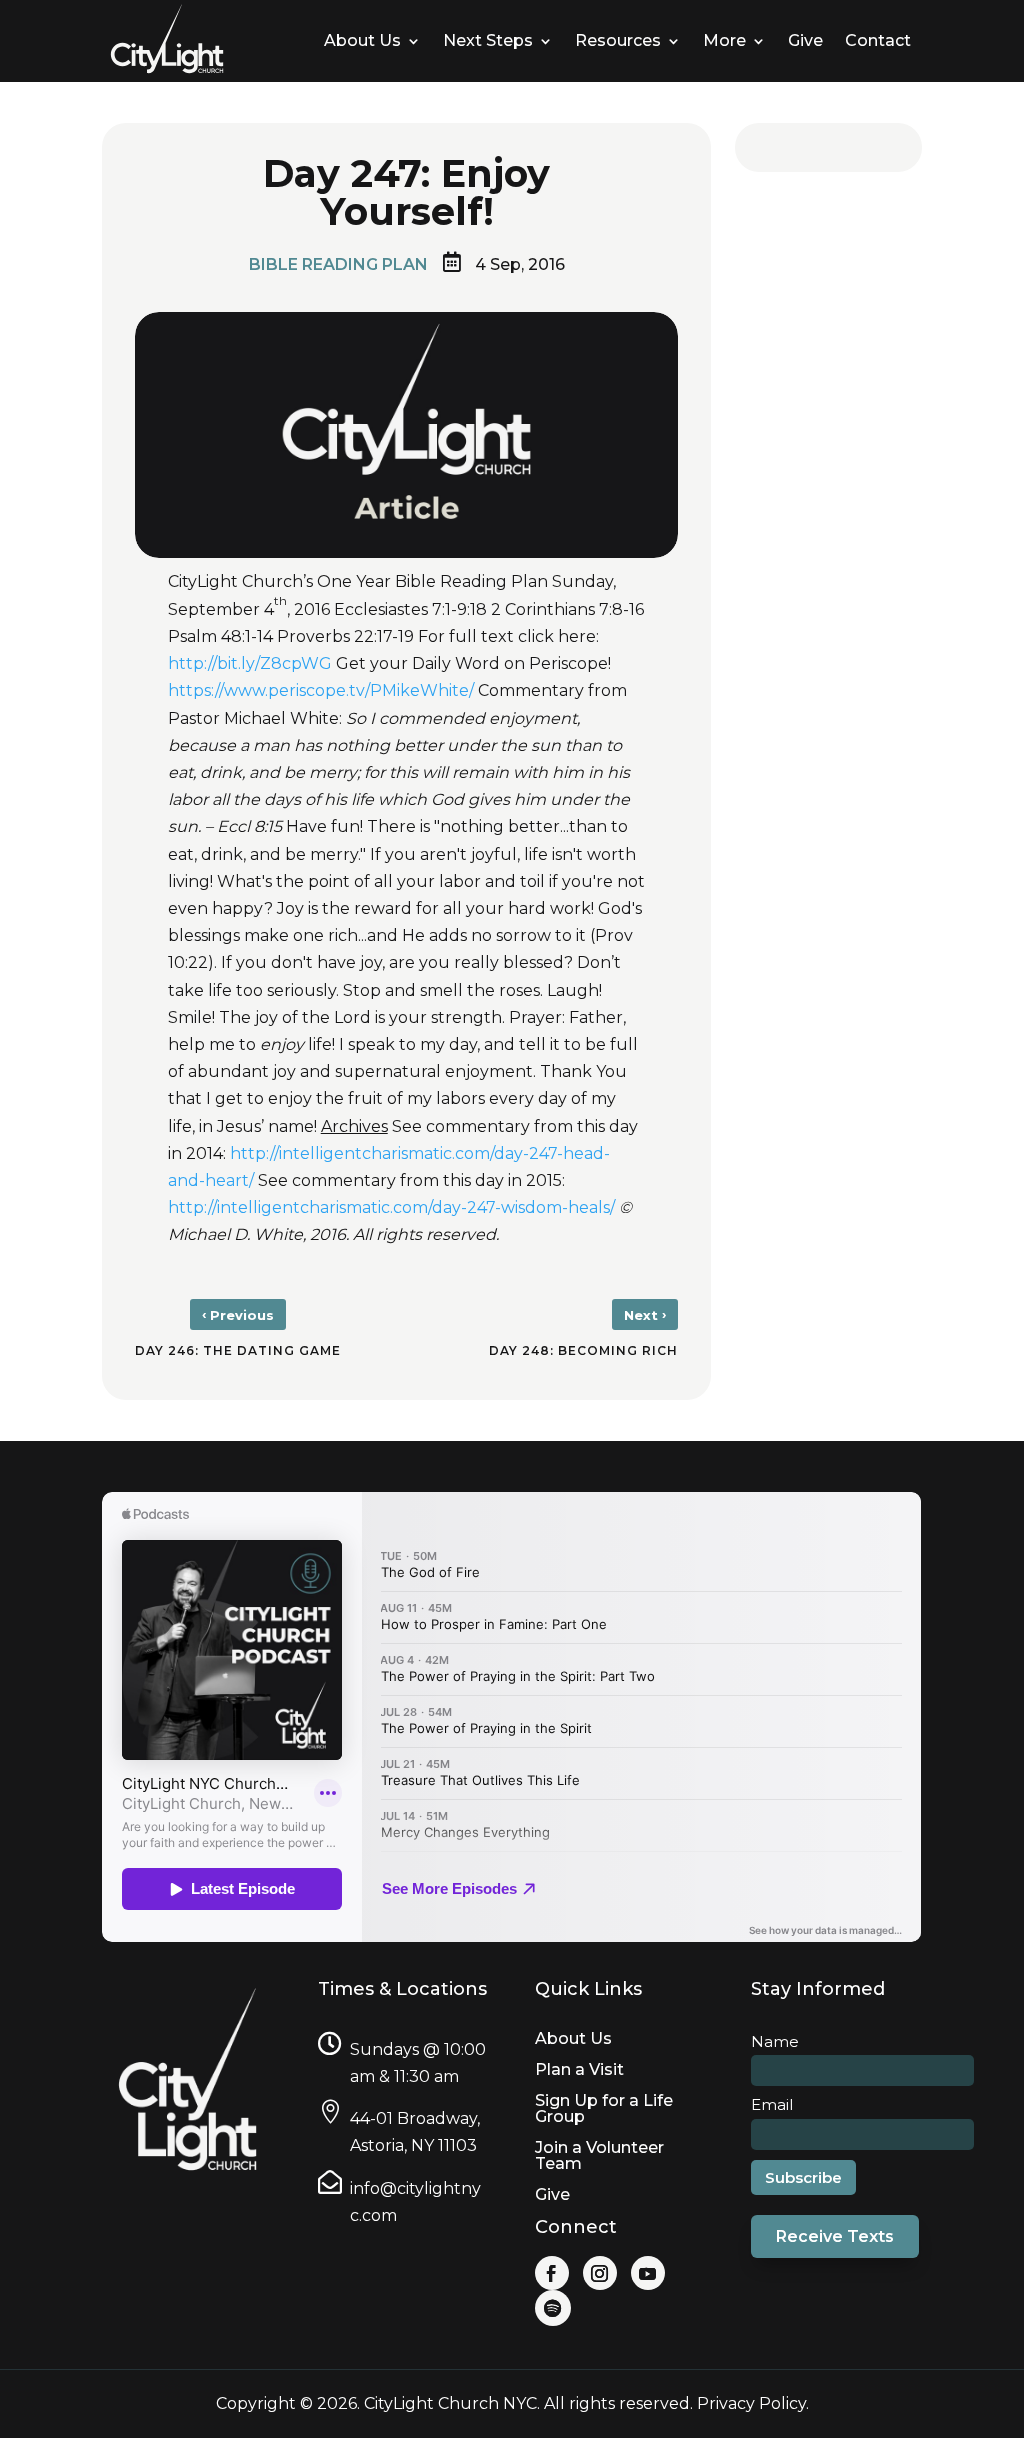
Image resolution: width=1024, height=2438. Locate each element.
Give (552, 2194)
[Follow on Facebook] (552, 2273)
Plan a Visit (579, 2069)
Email (772, 2104)
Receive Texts (835, 2236)
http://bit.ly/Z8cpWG (252, 663)
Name (775, 2041)
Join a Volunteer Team (599, 2155)
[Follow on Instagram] (600, 2273)
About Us (573, 2038)
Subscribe (803, 2177)
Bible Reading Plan (338, 264)
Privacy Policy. (753, 2403)
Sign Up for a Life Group (604, 2108)
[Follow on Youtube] (648, 2273)
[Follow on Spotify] (553, 2308)
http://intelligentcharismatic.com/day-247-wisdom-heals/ (391, 1207)
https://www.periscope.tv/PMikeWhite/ (323, 690)
